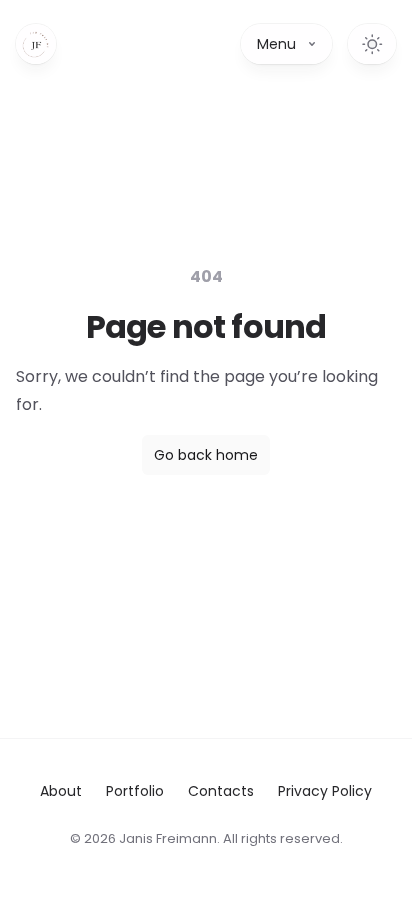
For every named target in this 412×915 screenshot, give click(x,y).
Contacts (221, 791)
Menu (276, 44)
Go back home (206, 455)
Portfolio (135, 791)
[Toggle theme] (372, 44)
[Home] (36, 44)
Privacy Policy (325, 791)
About (61, 791)
